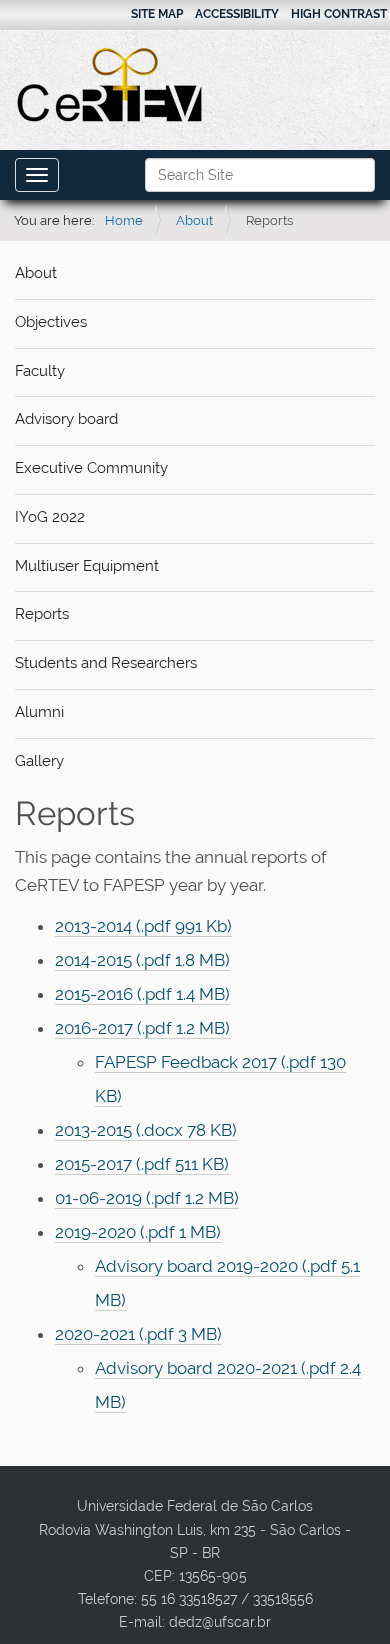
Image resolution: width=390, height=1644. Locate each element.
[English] (111, 85)
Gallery (39, 761)
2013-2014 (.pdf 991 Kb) (143, 926)
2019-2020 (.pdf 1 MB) (138, 1232)
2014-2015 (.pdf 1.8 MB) (142, 960)
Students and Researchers (106, 663)
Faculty (40, 371)
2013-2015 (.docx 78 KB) (146, 1130)
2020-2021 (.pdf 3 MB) (138, 1334)
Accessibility (237, 14)
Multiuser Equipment (87, 566)
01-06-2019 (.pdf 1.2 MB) (147, 1198)
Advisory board (66, 419)
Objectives (51, 322)
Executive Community (91, 468)
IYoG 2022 (50, 517)
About (194, 220)
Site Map (157, 14)
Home (124, 220)
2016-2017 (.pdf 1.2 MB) (142, 1028)
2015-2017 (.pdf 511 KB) (142, 1164)
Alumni (39, 712)
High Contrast (339, 14)
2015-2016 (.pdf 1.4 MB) (142, 994)
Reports (42, 614)
